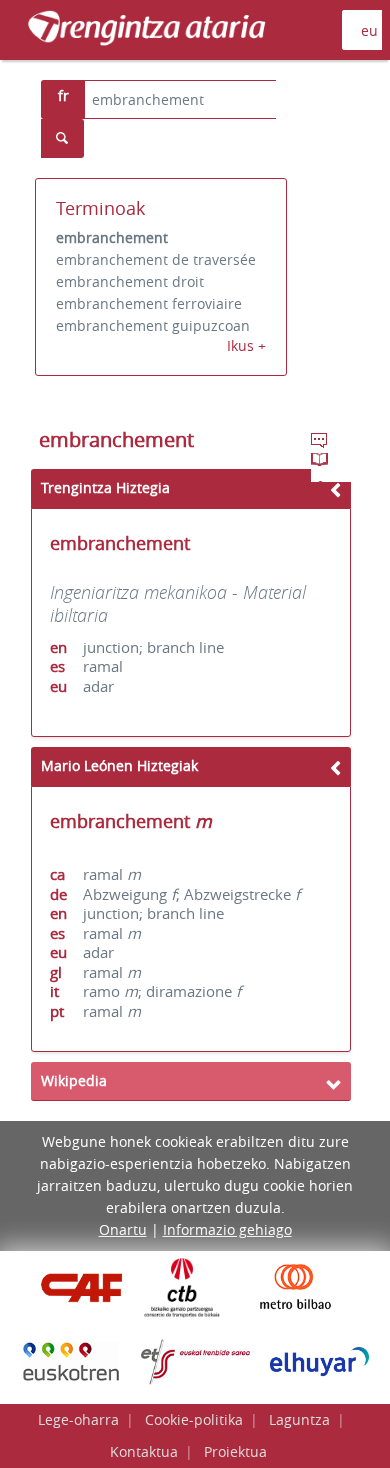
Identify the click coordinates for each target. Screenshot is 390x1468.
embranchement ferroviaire (149, 303)
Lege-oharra (78, 1419)
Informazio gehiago (227, 1229)
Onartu (123, 1229)
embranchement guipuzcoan (153, 325)
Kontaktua (144, 1451)
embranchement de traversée (156, 259)
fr (63, 95)
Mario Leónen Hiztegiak (119, 765)
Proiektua (235, 1451)
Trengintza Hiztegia (105, 487)
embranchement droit (130, 281)
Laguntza (299, 1419)
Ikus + (246, 345)
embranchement (112, 237)
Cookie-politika (194, 1419)
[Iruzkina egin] (321, 443)
